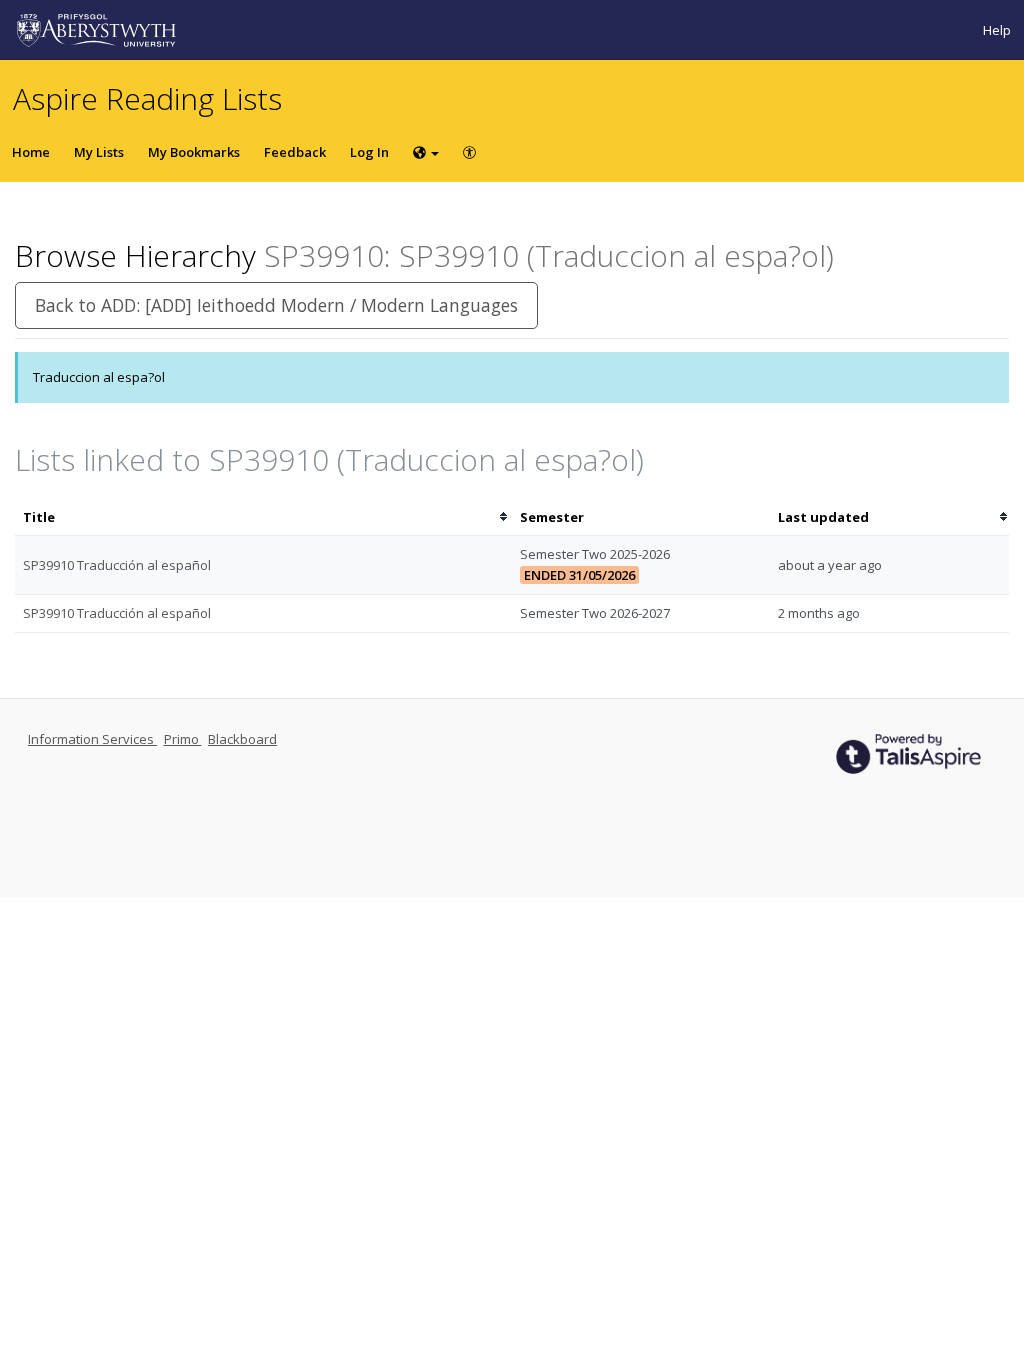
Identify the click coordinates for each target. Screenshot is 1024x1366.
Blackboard (242, 739)
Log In (369, 152)
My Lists (99, 152)
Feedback (295, 152)
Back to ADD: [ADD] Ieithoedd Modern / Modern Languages (276, 305)
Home (31, 152)
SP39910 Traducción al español (117, 565)
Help (997, 30)
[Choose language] (426, 152)
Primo (183, 739)
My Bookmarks (194, 152)
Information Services (92, 739)
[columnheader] (263, 517)
